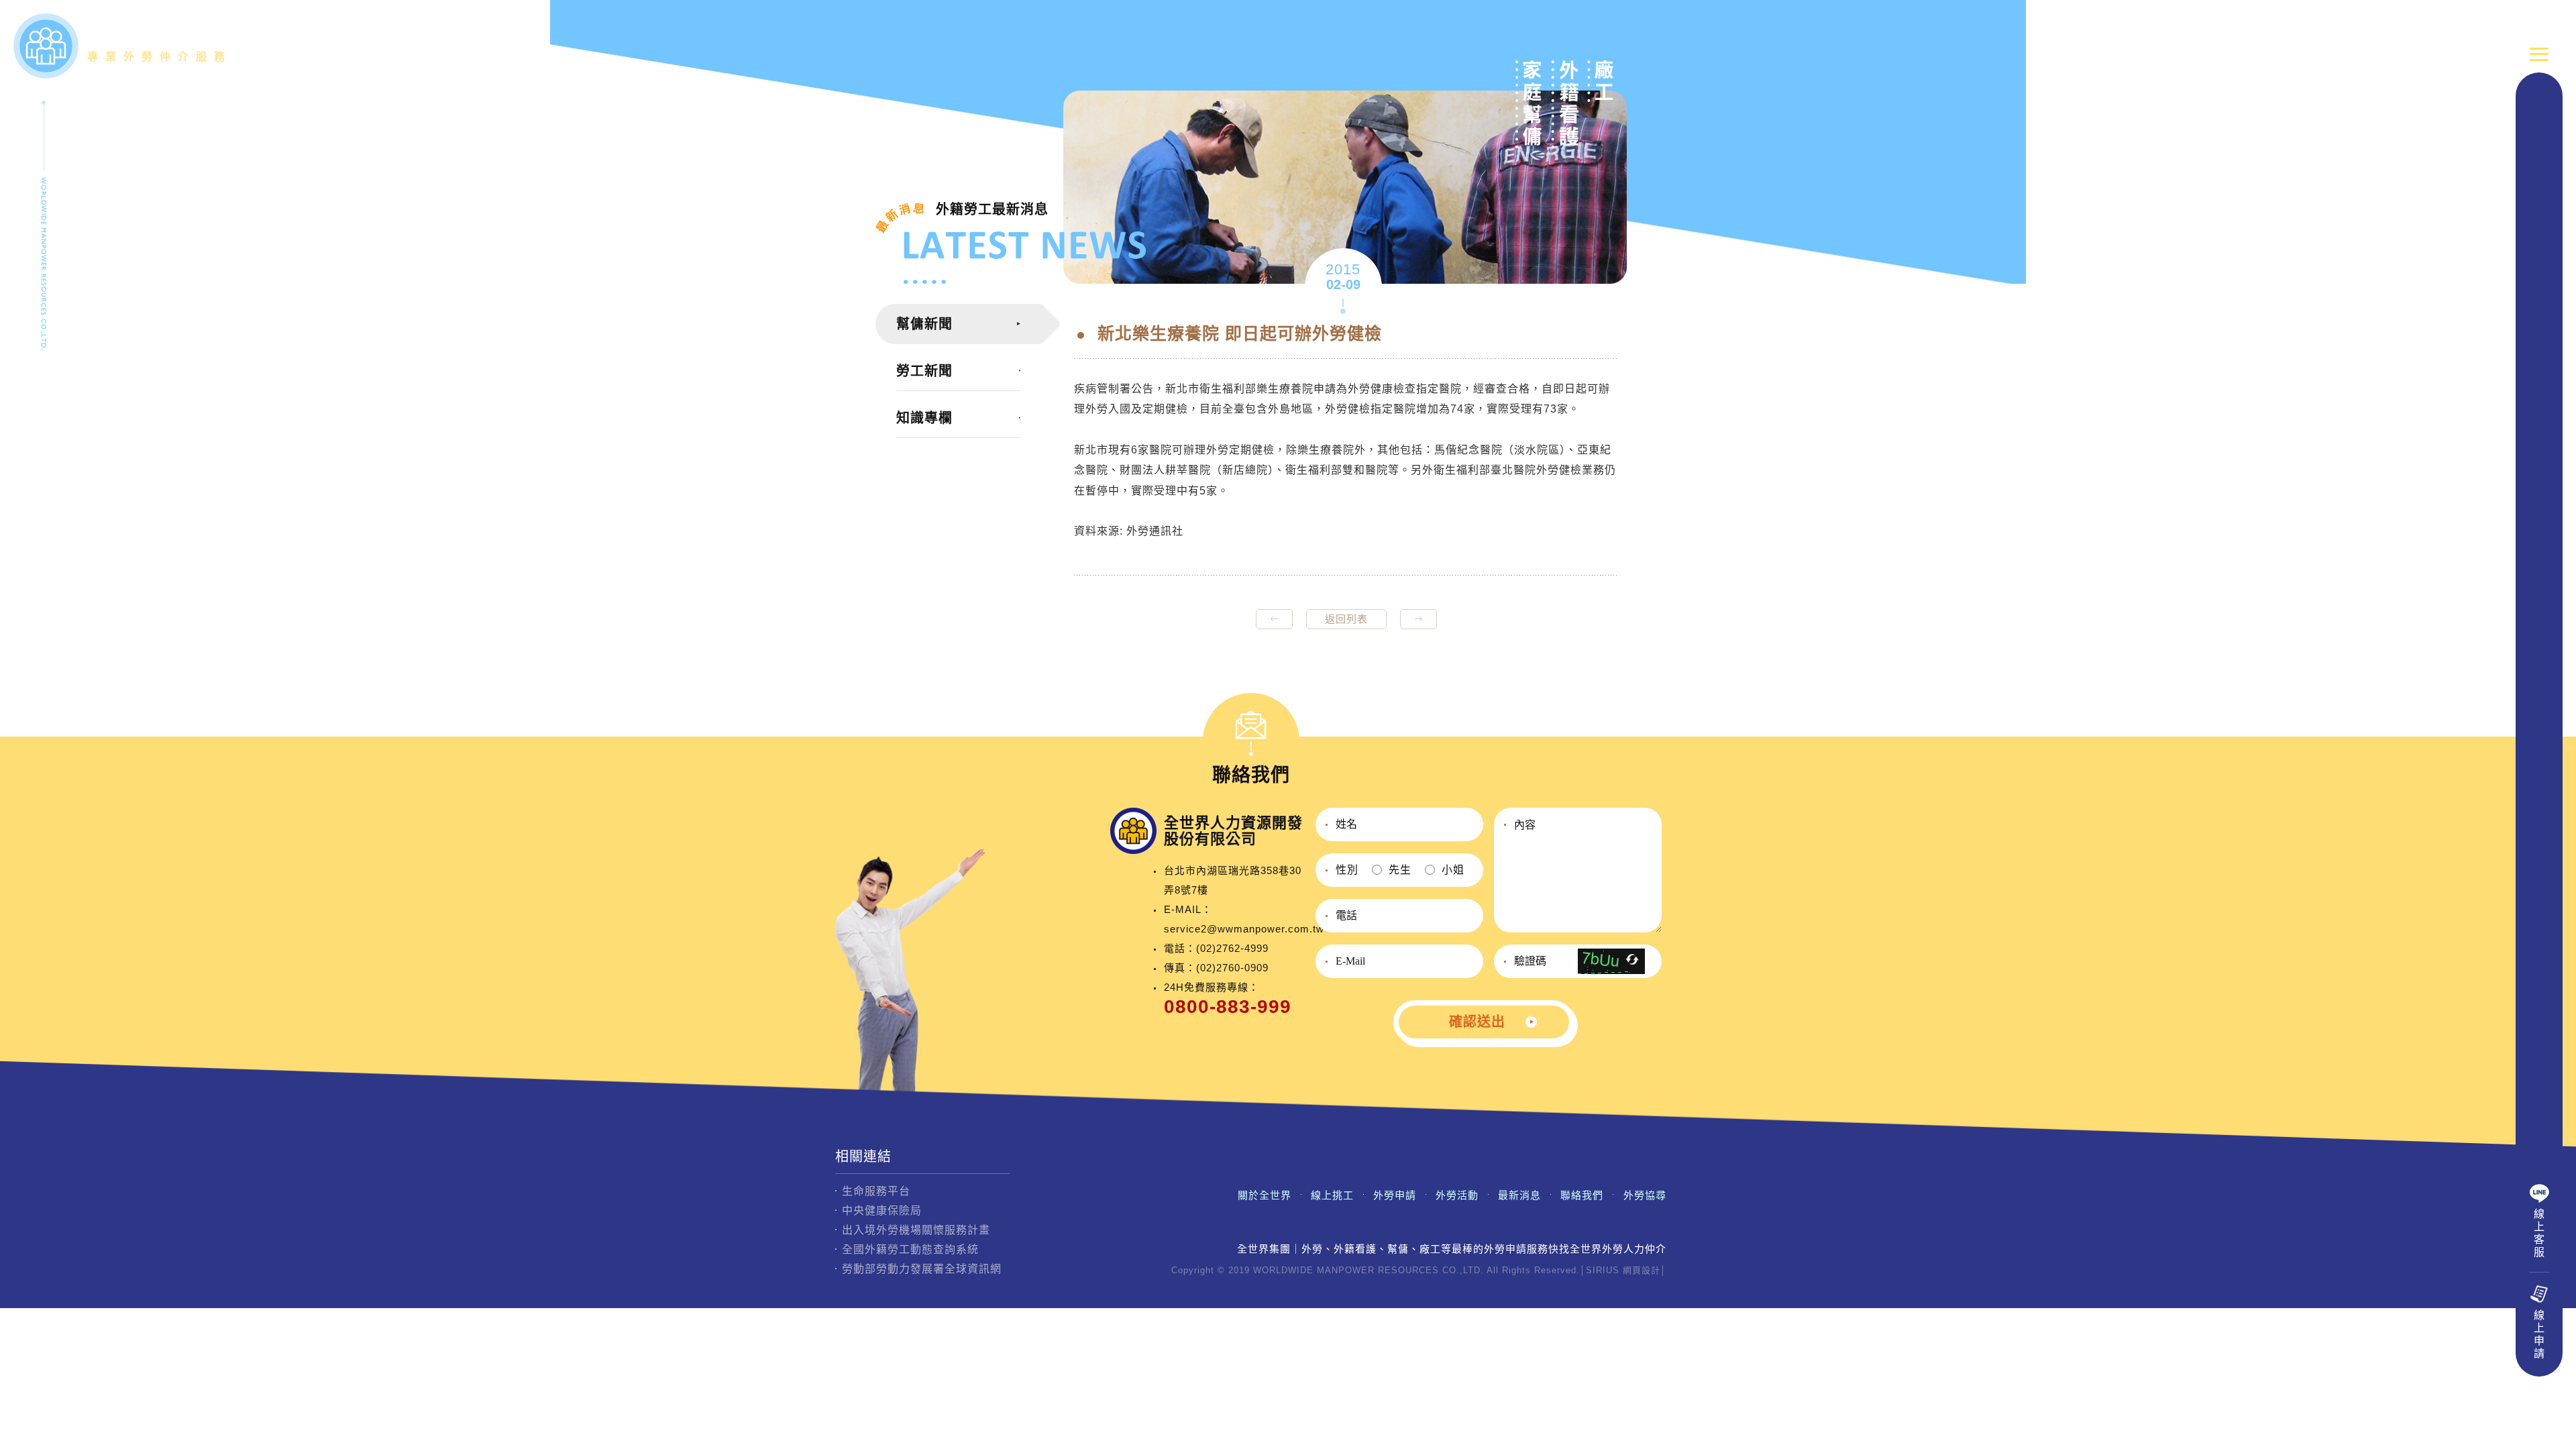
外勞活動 (1457, 1195)
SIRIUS (1603, 1270)
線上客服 (2539, 1233)
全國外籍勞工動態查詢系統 (910, 1249)
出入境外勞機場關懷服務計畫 (916, 1230)
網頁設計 (1642, 1270)
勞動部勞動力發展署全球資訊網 (922, 1269)
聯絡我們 (1582, 1195)
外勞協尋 (1645, 1195)
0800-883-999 (1228, 1007)
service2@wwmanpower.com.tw (1244, 929)
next (1418, 619)
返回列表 (1346, 619)
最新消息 (1519, 1195)
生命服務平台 (876, 1191)
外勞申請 (1395, 1195)
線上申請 (2539, 1334)
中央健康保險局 (882, 1211)
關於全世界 (1265, 1195)
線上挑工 (1332, 1195)
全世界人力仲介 (160, 43)
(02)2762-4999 (1232, 948)
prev (1274, 619)
